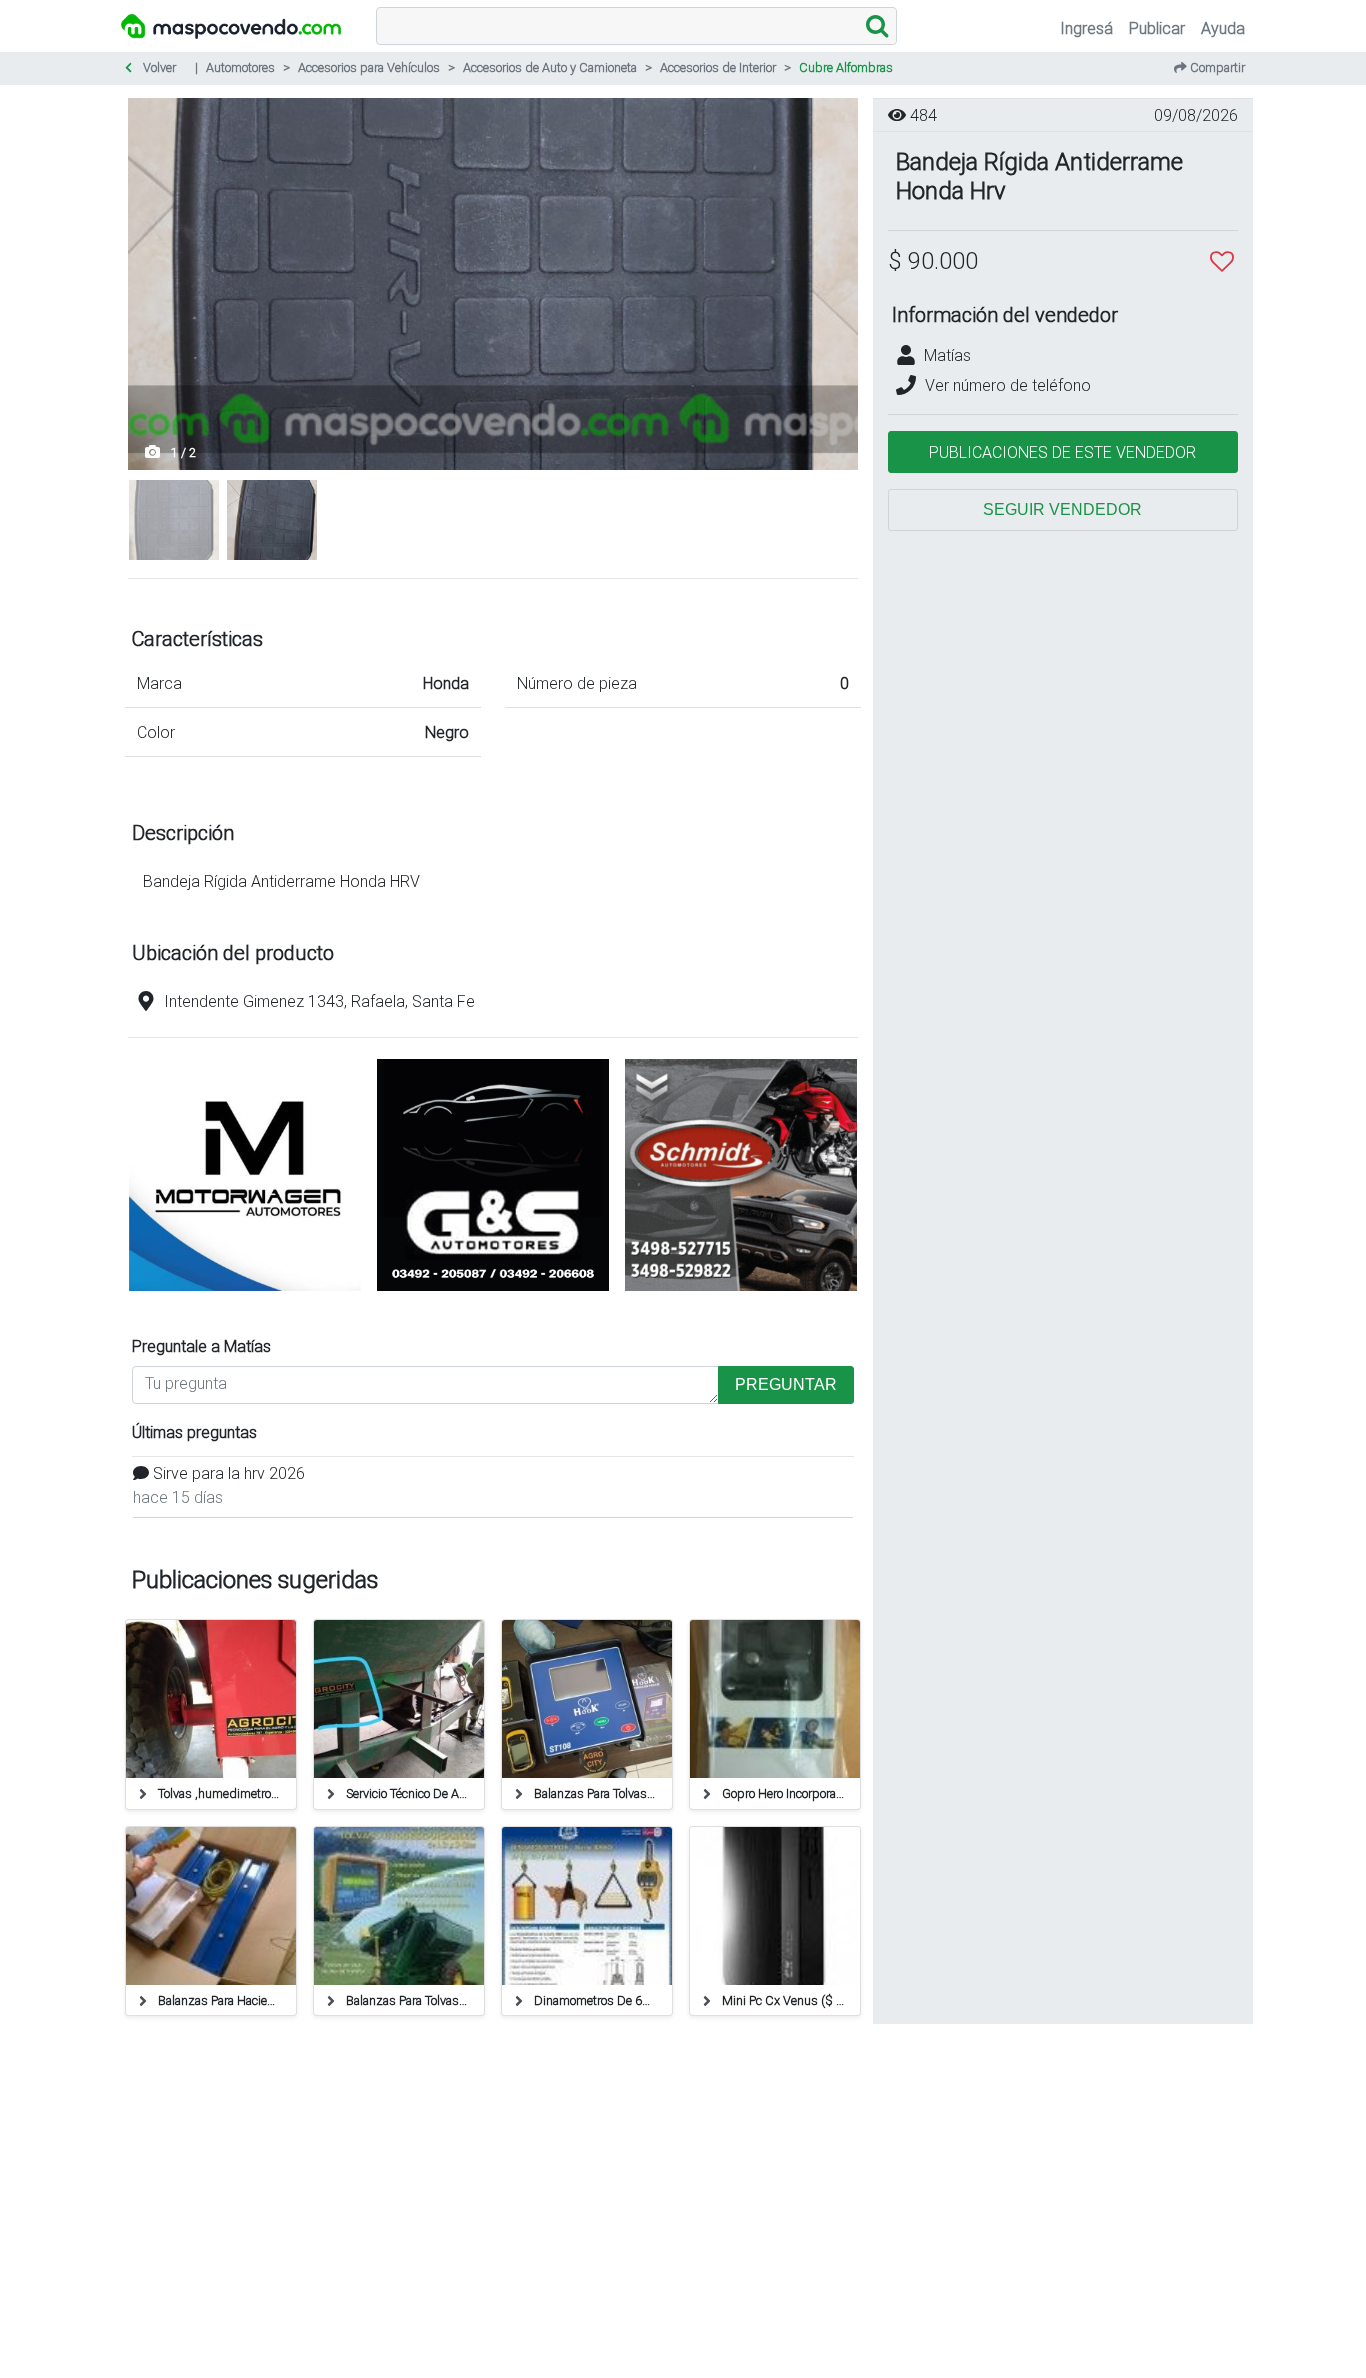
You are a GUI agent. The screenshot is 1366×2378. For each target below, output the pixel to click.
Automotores (240, 67)
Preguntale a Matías (201, 1346)
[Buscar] (877, 26)
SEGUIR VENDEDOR (1062, 509)
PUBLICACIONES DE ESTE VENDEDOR (1062, 452)
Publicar (1157, 28)
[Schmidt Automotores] (741, 1294)
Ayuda (1223, 28)
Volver (158, 67)
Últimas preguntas (194, 1432)
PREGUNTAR (786, 1384)
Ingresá (1086, 28)
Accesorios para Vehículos (369, 67)
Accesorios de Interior (718, 67)
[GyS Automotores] (493, 1294)
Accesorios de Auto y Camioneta (550, 67)
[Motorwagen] (245, 1294)
